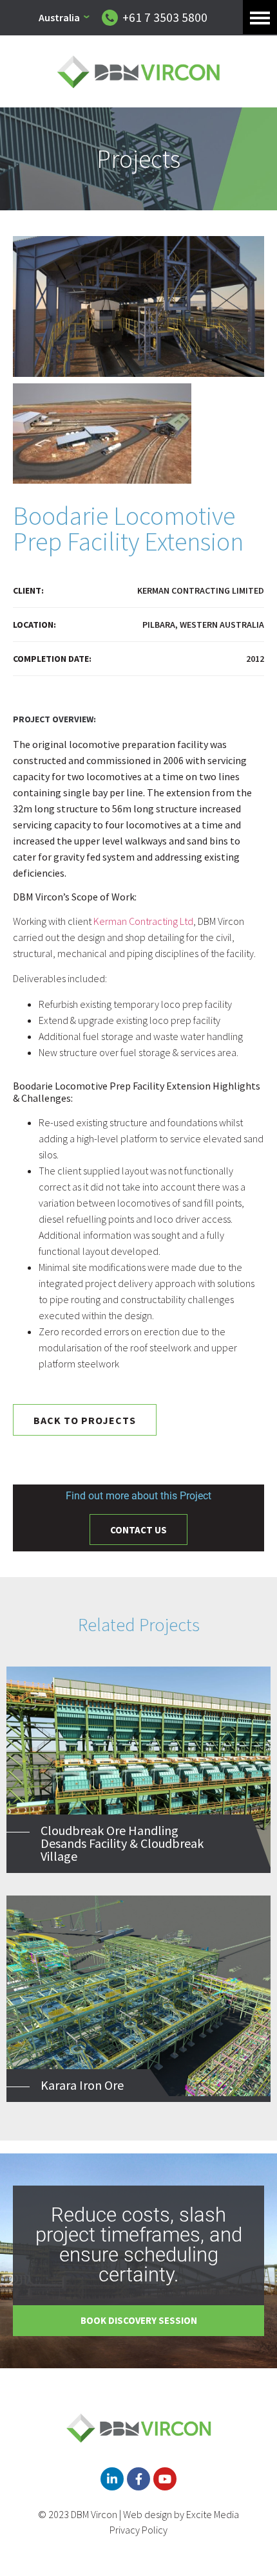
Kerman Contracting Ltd (143, 921)
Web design (148, 2514)
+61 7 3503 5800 (165, 17)
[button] (260, 17)
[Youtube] (165, 2479)
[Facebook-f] (138, 2479)
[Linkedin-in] (112, 2479)
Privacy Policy (138, 2530)
